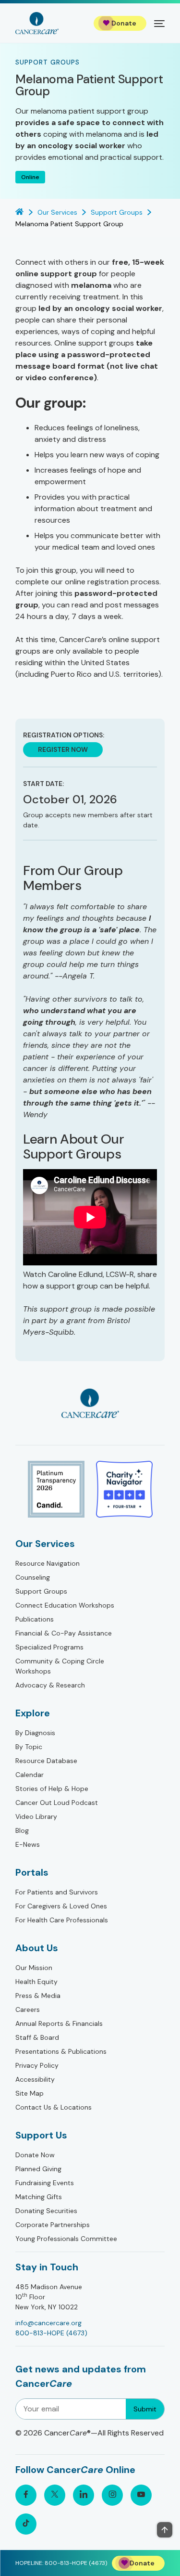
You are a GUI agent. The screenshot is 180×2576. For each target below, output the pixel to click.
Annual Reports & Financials (59, 2023)
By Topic (29, 1747)
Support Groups (41, 1591)
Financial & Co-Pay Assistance (64, 1633)
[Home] (37, 23)
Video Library (36, 1816)
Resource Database (46, 1761)
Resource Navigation (48, 1563)
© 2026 (90, 2433)
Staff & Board (37, 2037)
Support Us (41, 2135)
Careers (28, 2009)
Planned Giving (38, 2169)
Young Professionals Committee (66, 2239)
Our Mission (34, 1968)
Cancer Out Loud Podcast (57, 1803)
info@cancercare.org (48, 2323)
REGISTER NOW (63, 749)
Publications (35, 1619)
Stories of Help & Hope (52, 1789)
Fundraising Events (45, 2183)
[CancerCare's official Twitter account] (55, 2495)
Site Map (30, 2093)
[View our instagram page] (112, 2495)
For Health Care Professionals (62, 1920)
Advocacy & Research (50, 1685)
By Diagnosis (35, 1733)
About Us (37, 1948)
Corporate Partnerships (53, 2225)
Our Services (45, 1544)
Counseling (33, 1577)
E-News (28, 1844)
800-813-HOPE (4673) (51, 2333)
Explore (33, 1713)
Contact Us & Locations (54, 2107)
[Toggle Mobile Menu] (159, 23)
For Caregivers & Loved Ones (61, 1906)
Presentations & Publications (61, 2051)
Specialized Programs (49, 1647)
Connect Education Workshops (65, 1605)
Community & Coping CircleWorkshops (60, 1666)
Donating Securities (46, 2211)
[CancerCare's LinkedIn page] (84, 2495)
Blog (22, 1830)
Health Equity (36, 1982)
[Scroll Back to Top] (165, 2530)
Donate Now (35, 2155)
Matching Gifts (39, 2197)
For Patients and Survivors (57, 1892)
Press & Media (38, 1996)
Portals (32, 1872)
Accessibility (35, 2079)
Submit (145, 2409)
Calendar (30, 1775)
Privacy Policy (37, 2065)
